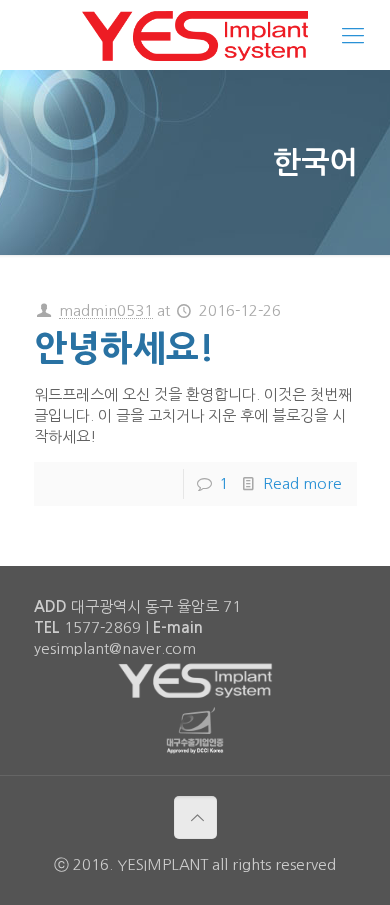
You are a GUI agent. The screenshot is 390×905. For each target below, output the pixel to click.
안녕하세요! (124, 348)
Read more (302, 483)
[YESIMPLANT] (195, 35)
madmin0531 (106, 310)
